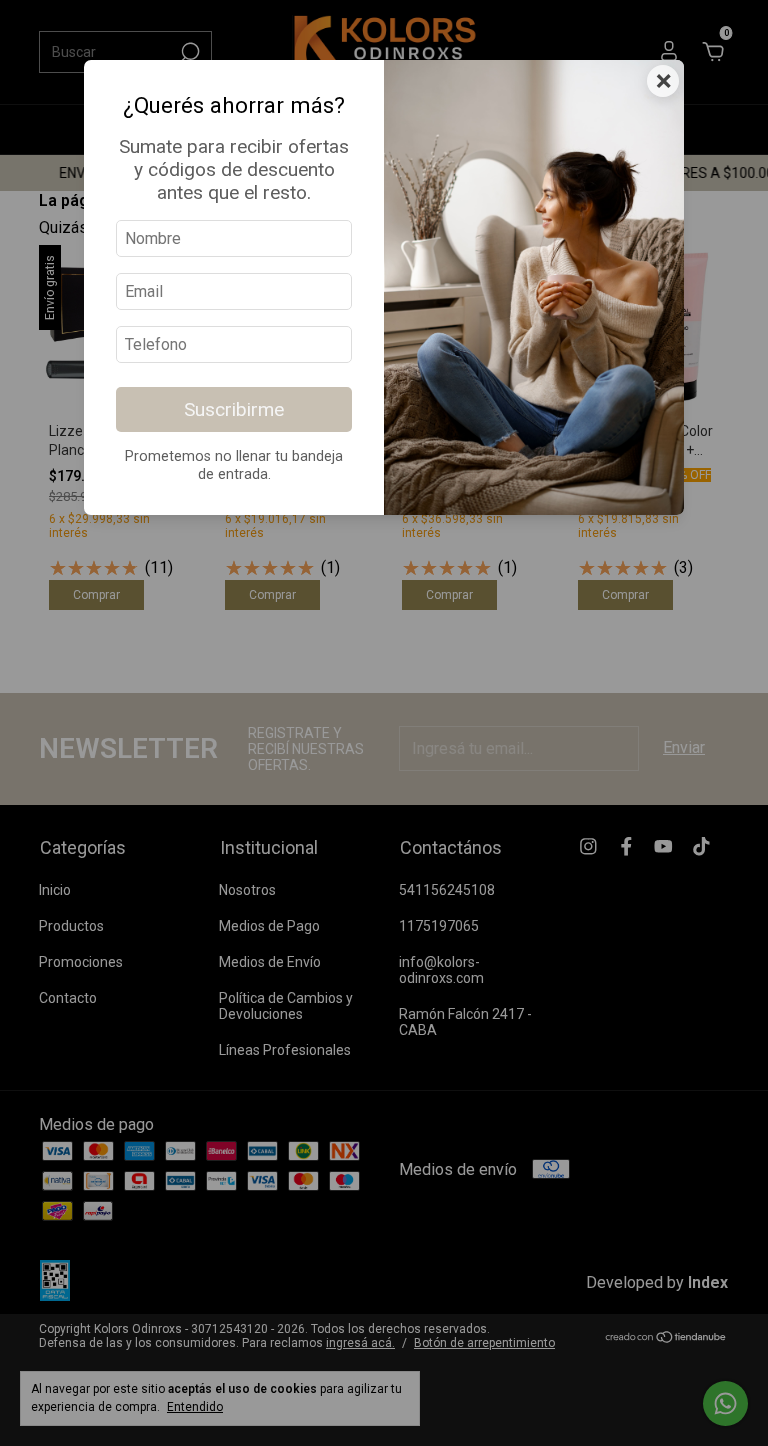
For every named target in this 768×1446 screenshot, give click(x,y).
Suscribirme (234, 409)
